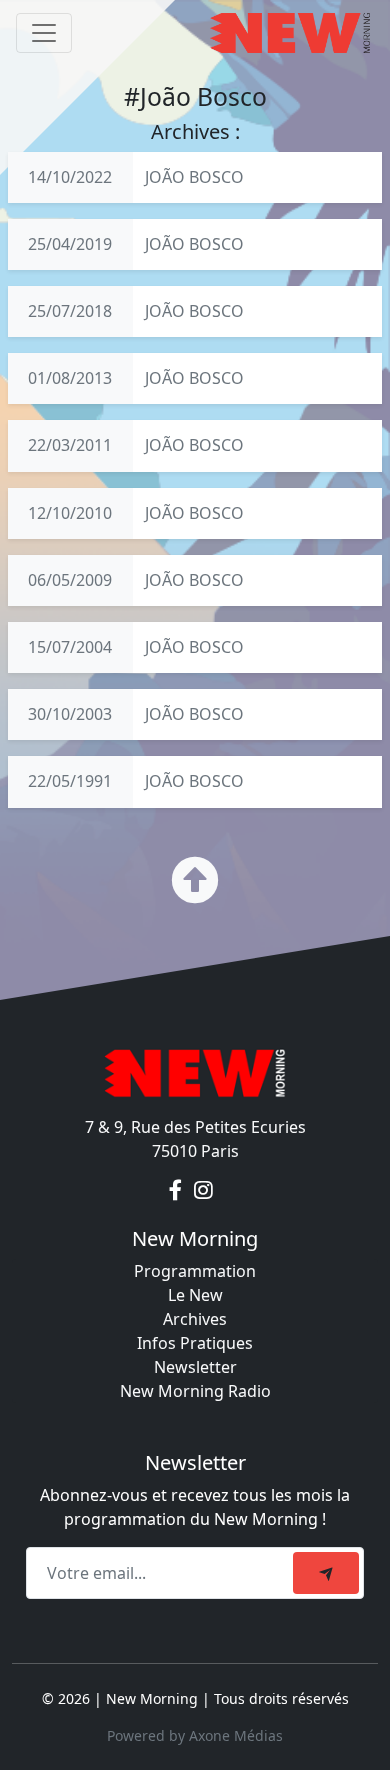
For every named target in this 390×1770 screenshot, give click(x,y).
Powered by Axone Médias (195, 1735)
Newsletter (195, 1367)
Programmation (195, 1271)
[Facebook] (177, 1191)
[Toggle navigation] (44, 33)
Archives (195, 1319)
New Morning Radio (195, 1391)
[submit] (326, 1573)
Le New (195, 1295)
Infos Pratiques (195, 1343)
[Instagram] (203, 1191)
